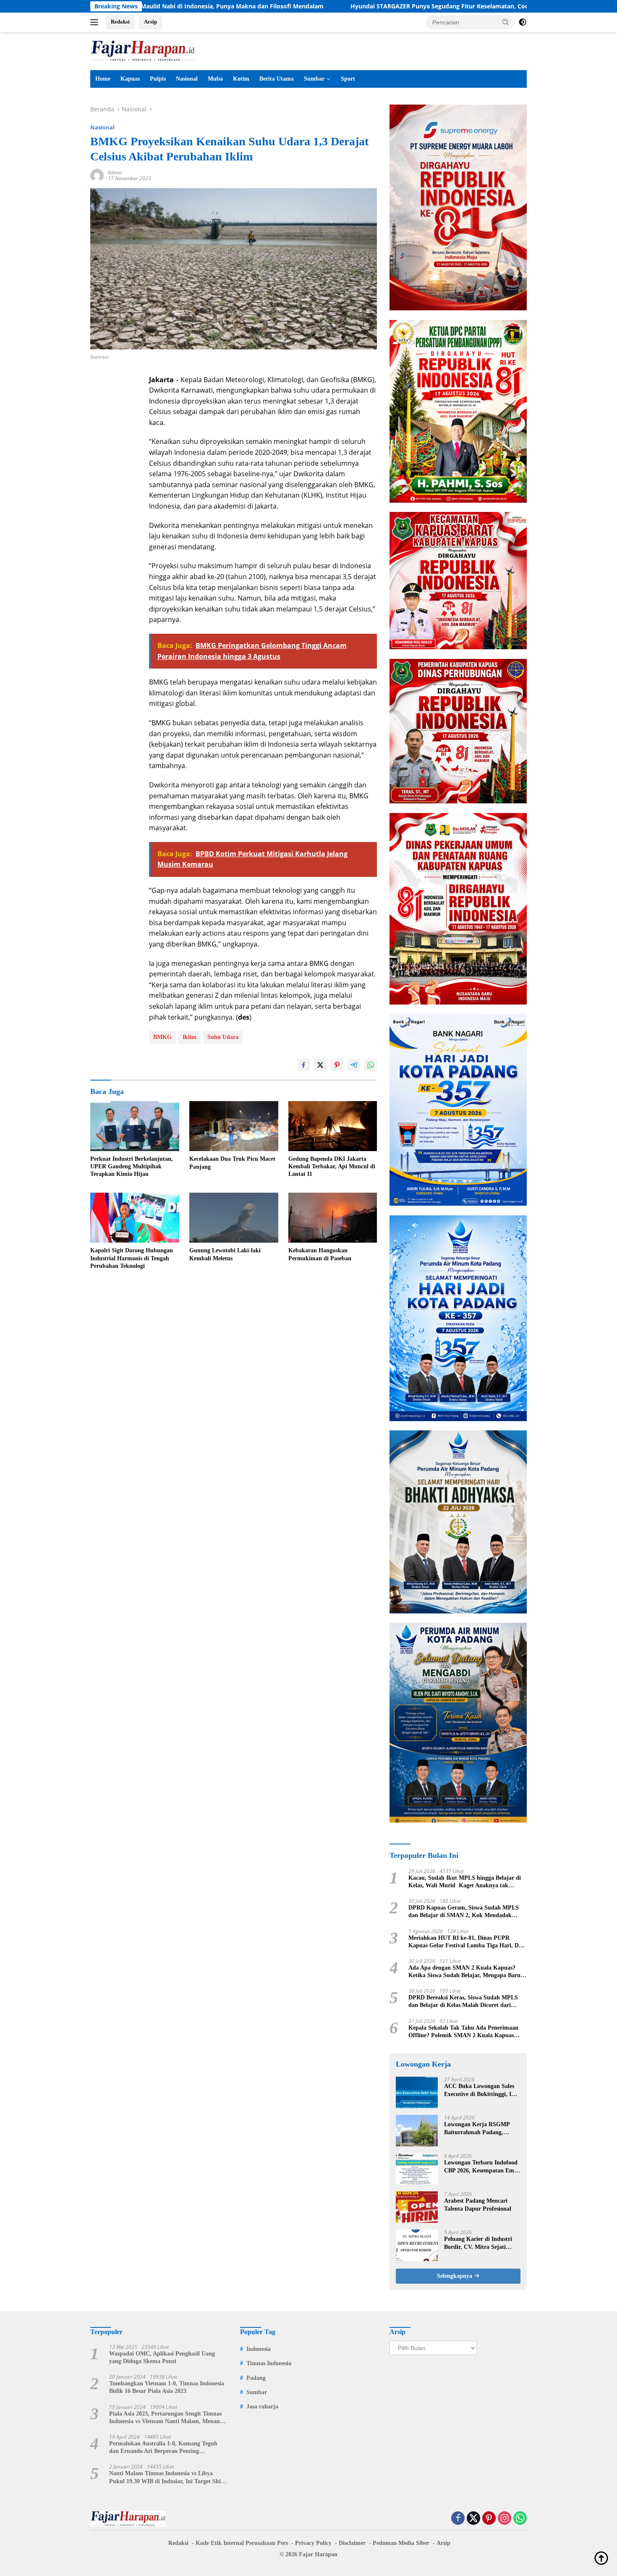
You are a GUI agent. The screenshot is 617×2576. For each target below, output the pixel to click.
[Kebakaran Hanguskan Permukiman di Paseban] (333, 1218)
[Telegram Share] (354, 1065)
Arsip (150, 22)
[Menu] (96, 22)
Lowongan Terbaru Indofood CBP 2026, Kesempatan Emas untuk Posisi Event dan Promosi (482, 2167)
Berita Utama (277, 79)
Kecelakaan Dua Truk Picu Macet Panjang (232, 1163)
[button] (506, 22)
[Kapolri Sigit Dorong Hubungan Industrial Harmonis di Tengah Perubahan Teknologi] (135, 1218)
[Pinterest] (489, 2519)
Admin (115, 172)
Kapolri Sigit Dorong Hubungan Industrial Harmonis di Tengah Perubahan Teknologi (132, 1258)
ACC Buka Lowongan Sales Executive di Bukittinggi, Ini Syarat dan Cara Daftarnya (480, 2090)
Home (103, 79)
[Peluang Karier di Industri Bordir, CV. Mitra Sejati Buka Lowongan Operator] (417, 2245)
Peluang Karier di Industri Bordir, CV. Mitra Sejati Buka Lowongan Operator (478, 2243)
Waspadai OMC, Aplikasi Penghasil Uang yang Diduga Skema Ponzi (162, 2357)
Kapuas (130, 79)
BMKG (162, 1037)
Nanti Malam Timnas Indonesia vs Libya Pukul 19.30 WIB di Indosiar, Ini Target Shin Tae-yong (167, 2478)
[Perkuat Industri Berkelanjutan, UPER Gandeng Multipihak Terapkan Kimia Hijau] (135, 1126)
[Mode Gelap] (523, 22)
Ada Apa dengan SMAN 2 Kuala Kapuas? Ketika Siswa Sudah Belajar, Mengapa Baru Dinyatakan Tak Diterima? (464, 1972)
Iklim (190, 1037)
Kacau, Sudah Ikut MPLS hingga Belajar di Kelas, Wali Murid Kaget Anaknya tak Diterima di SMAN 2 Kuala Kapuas (465, 1882)
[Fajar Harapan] (143, 50)
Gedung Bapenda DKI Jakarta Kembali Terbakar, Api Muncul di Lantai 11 (332, 1166)
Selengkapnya (455, 2276)
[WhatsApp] (520, 2519)
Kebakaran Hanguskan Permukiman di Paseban (320, 1254)
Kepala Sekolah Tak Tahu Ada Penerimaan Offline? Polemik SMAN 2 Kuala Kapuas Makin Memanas (463, 2032)
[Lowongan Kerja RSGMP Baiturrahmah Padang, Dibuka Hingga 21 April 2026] (417, 2131)
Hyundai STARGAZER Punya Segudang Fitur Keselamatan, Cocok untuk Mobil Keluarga (362, 6)
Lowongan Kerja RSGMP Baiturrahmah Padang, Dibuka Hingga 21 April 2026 (481, 2129)
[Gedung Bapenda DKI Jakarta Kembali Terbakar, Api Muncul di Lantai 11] (333, 1126)
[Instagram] (505, 2519)
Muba (215, 79)
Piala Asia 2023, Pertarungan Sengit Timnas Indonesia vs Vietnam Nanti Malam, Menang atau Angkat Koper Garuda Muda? (166, 2418)
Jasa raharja (262, 2407)
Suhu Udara (223, 1037)
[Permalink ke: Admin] (97, 175)
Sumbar (314, 79)
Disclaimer (352, 2543)
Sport (348, 79)
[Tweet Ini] (320, 1065)
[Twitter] (473, 2519)
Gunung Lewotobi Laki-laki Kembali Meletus (225, 1254)
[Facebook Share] (303, 1065)
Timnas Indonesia (269, 2363)
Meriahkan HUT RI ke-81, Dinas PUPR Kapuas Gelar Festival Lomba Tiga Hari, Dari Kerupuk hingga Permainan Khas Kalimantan (467, 1942)
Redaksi (120, 22)
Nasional (187, 79)
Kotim (241, 79)
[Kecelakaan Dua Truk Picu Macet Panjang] (234, 1126)
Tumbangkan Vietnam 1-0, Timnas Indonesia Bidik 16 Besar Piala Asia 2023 (167, 2387)
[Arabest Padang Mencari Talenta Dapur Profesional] (417, 2207)
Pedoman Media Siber (401, 2543)
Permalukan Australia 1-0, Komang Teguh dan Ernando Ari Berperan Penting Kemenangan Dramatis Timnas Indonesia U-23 (166, 2448)
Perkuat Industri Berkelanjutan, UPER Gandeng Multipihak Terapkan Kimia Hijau (132, 1166)
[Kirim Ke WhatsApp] (371, 1065)
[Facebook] (458, 2519)
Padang (256, 2378)
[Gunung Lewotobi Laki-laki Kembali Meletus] (234, 1218)
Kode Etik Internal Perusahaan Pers (242, 2543)
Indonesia (259, 2349)
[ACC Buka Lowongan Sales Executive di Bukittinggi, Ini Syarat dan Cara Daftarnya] (417, 2092)
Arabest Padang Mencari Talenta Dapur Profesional (478, 2205)
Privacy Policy (313, 2543)
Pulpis (158, 79)
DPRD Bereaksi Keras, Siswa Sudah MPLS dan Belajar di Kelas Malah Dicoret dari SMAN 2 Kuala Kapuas (463, 2002)
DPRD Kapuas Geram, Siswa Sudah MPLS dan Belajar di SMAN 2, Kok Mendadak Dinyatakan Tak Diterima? (464, 1912)
